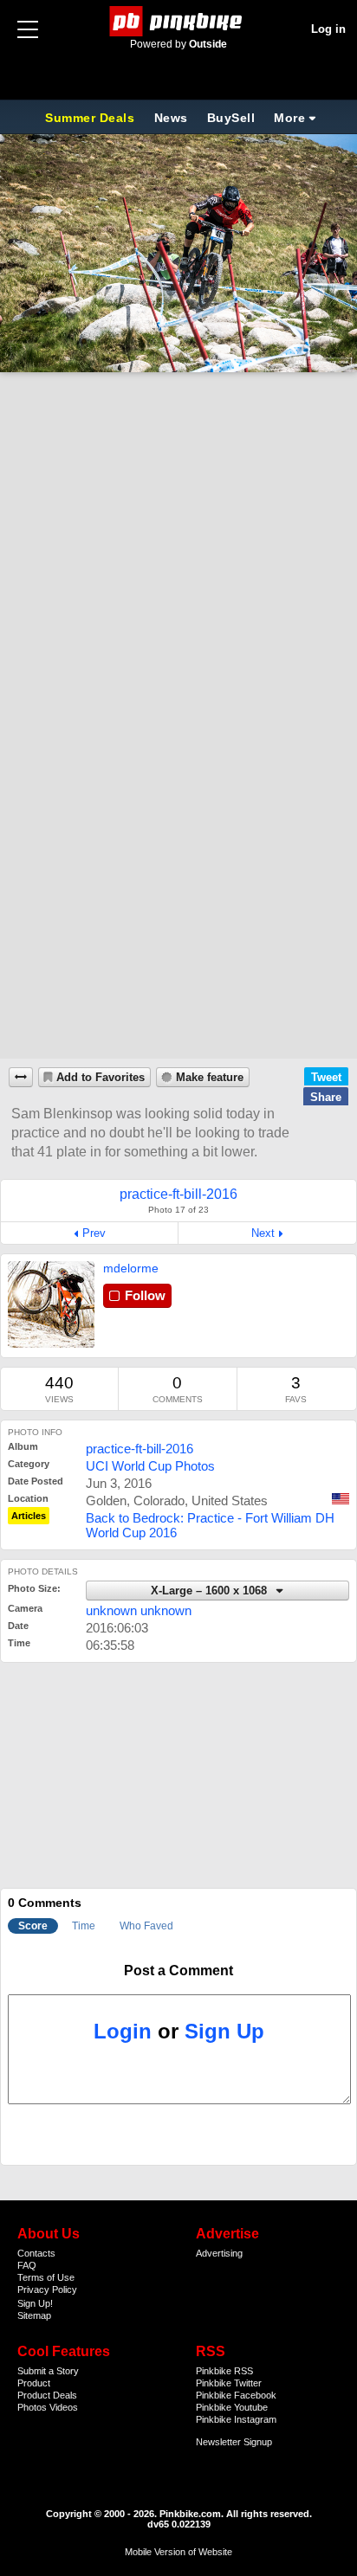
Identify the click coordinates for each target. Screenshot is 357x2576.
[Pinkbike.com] (179, 21)
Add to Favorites (101, 1078)
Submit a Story (48, 2371)
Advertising (219, 2253)
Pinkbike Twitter (229, 2383)
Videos (64, 2407)
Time (84, 1926)
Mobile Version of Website (178, 2552)
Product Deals (47, 2395)
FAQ (27, 2265)
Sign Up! (35, 2303)
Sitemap (34, 2315)
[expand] (21, 1077)
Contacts (36, 2253)
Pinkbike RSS (224, 2371)
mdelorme (131, 1268)
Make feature (210, 1078)
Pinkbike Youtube (232, 2407)
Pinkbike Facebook (236, 2395)
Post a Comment (178, 1971)
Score (33, 1926)
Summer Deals (92, 118)
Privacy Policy (47, 2289)
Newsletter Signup (234, 2442)
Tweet (326, 1077)
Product (34, 2383)
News (171, 118)
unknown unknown (139, 1610)
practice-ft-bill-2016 (140, 1449)
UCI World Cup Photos (150, 1466)
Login (123, 2031)
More (289, 118)
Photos (32, 2407)
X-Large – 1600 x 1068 (211, 1591)
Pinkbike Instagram (236, 2419)
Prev (94, 1233)
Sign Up (224, 2031)
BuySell (231, 118)
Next (263, 1233)
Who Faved (146, 1926)
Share (326, 1097)
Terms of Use (46, 2277)
